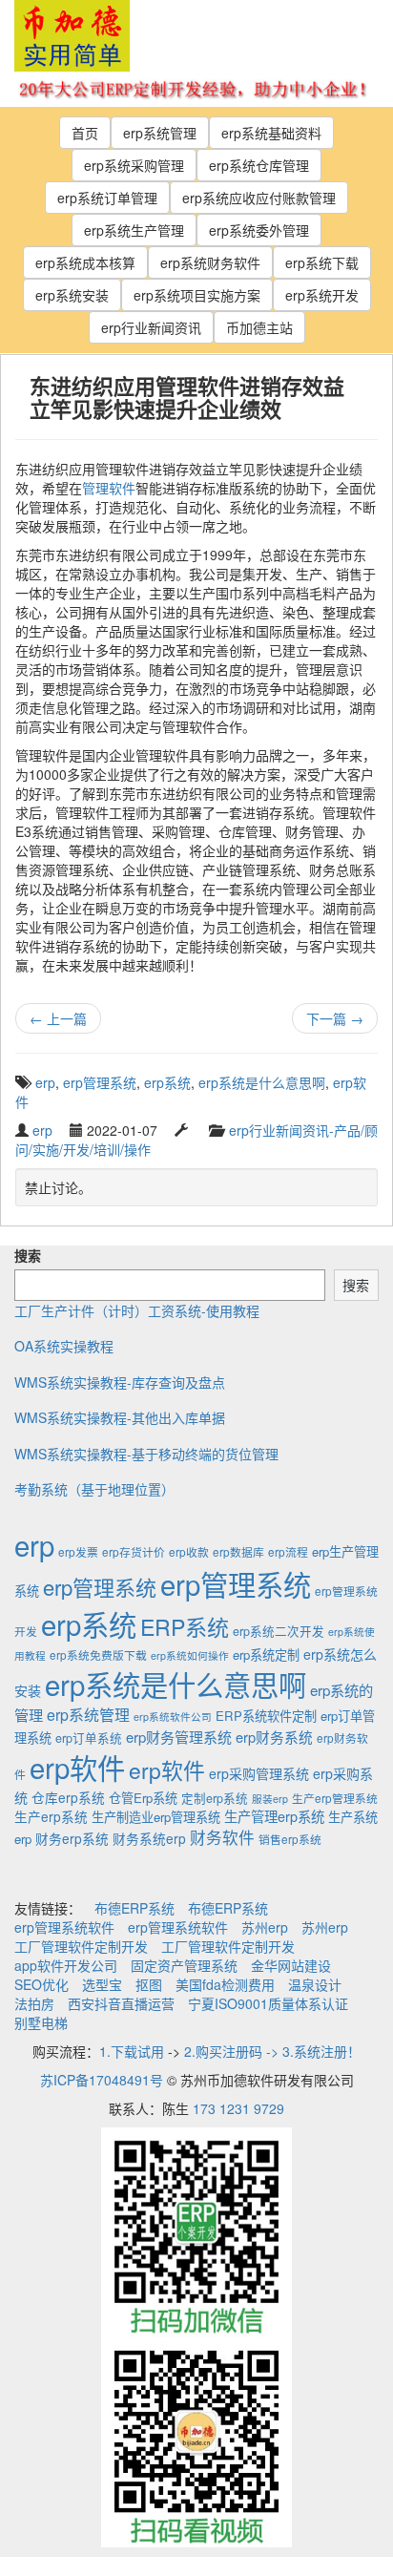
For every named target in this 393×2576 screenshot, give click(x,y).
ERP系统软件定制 (266, 1716)
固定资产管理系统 (184, 1965)
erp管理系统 (100, 1082)
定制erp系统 (215, 1798)
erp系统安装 (72, 295)
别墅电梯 (41, 2022)
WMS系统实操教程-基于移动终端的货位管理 (146, 1454)
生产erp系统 (51, 1816)
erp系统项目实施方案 (197, 295)
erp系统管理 (160, 133)
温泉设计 (315, 1984)
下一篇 (335, 1018)
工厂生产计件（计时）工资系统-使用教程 (137, 1310)
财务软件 (222, 1837)
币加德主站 (259, 327)
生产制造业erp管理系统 (156, 1817)
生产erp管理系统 (335, 1798)
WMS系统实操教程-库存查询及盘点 (120, 1382)
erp (45, 1082)
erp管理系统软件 (64, 1927)
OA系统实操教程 (64, 1346)
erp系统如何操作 (190, 1655)
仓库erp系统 (68, 1797)
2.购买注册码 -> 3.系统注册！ (272, 2051)
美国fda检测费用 (225, 1984)
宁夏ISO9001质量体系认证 (268, 2003)
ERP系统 (185, 1626)
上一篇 (58, 1018)
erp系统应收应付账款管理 (259, 198)
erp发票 (78, 1551)
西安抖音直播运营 (121, 2003)
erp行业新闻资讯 (151, 327)
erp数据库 (238, 1551)
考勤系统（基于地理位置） (94, 1489)
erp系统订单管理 (107, 198)
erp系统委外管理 (259, 230)
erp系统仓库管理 (259, 165)
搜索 (28, 1255)
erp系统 (167, 1082)
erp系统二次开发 (279, 1631)
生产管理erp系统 (274, 1816)
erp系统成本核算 (85, 262)
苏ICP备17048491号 (102, 2080)
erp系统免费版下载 (98, 1655)
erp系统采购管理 (134, 165)
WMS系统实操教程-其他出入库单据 (120, 1417)
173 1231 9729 (238, 2108)
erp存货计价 (134, 1551)
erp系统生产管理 (134, 230)
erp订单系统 (89, 1738)
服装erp (270, 1799)
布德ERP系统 (134, 1908)
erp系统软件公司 (173, 1717)
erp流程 (288, 1551)
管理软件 (109, 488)
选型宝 (102, 1984)
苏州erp (265, 1927)
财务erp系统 (72, 1838)
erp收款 (189, 1551)
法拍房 (34, 2003)
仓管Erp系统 (143, 1798)
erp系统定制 (266, 1655)
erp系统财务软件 (210, 262)
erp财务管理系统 (179, 1737)
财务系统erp (149, 1838)
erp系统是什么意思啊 (262, 1082)
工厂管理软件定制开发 (81, 1946)
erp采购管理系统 (259, 1773)
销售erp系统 (290, 1839)
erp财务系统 (274, 1737)
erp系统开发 (322, 295)
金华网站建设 (291, 1965)
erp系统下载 (322, 262)
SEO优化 (41, 1984)
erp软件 (77, 1767)
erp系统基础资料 (271, 133)
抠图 (149, 1984)
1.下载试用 (132, 2051)
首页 (85, 133)
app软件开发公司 (66, 1965)
